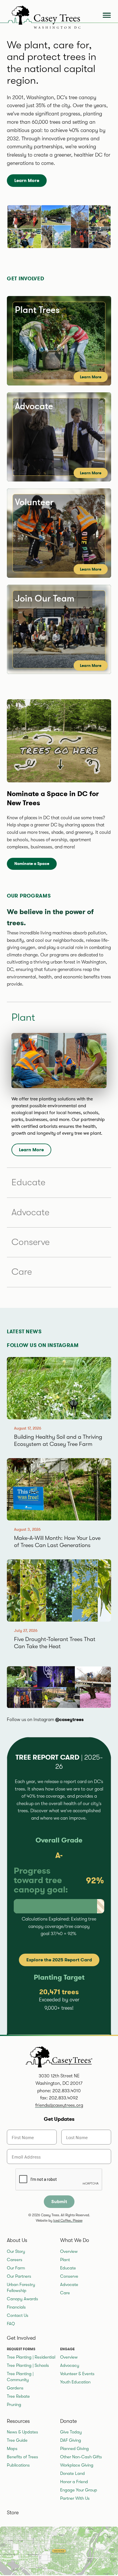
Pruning (14, 2405)
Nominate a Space (32, 864)
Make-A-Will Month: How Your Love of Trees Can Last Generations (57, 1542)
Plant (65, 2260)
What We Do (75, 2240)
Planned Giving (74, 2449)
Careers (15, 2260)
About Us (17, 2240)
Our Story (16, 2251)
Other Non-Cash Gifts (81, 2457)
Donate (68, 2421)
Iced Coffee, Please (68, 2221)
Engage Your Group (79, 2490)
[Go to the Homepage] (42, 16)
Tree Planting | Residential (31, 2357)
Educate (28, 1182)
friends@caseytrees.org (59, 2105)
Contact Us (18, 2315)
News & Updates (22, 2432)
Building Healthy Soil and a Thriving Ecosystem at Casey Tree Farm (58, 1440)
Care (22, 1272)
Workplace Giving (77, 2465)
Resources (18, 2421)
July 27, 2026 (26, 1631)
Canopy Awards (22, 2299)
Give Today (71, 2432)
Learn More (27, 180)
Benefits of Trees (22, 2457)
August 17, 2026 (28, 1428)
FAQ (11, 2324)
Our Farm (16, 2268)
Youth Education (75, 2382)
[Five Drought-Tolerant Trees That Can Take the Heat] (59, 1590)
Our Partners (19, 2276)
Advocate (30, 1212)
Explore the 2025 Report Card (59, 1960)
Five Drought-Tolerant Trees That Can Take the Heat (55, 1643)
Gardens (15, 2388)
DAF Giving (71, 2440)
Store (13, 2513)
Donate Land (72, 2473)
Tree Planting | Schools (28, 2365)
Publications (18, 2465)
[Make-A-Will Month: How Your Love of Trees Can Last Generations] (59, 1489)
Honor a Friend (74, 2482)
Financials (16, 2307)
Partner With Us (75, 2498)
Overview (69, 2251)
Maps (12, 2449)
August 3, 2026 (27, 1529)
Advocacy (70, 2365)
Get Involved (21, 2338)
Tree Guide (17, 2440)
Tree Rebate (18, 2396)
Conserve (31, 1242)
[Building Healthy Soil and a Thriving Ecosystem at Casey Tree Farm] (59, 1388)
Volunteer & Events (77, 2374)
